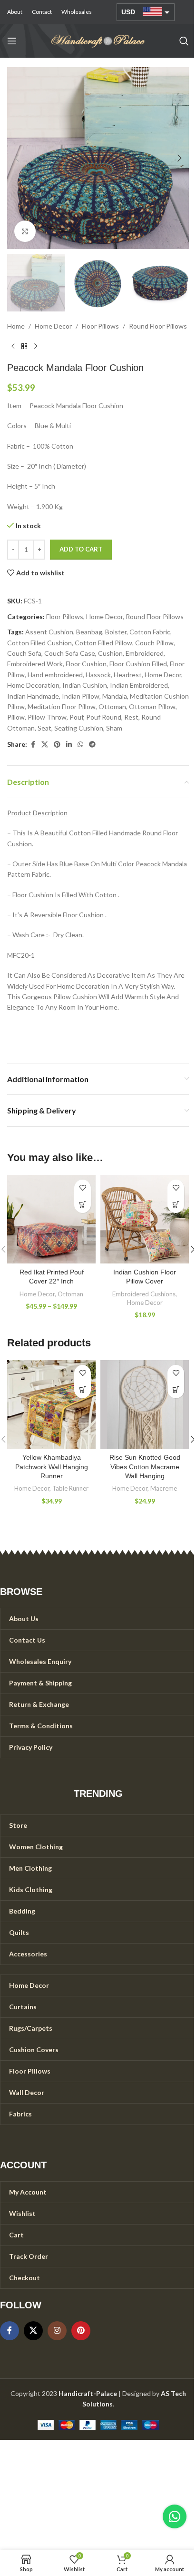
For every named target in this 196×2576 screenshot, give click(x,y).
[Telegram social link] (92, 745)
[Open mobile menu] (12, 41)
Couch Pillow (154, 643)
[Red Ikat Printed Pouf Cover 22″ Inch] (51, 1219)
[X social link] (45, 745)
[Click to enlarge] (25, 231)
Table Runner (70, 1488)
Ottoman (112, 707)
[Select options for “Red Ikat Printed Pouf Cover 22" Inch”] (83, 1205)
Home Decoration (33, 685)
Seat (44, 728)
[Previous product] (13, 347)
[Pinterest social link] (57, 745)
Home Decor (53, 326)
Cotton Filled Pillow (103, 643)
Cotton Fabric (150, 632)
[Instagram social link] (57, 2331)
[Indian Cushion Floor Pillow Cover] (145, 1219)
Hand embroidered (55, 675)
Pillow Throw (47, 717)
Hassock (98, 675)
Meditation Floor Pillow (62, 707)
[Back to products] (24, 347)
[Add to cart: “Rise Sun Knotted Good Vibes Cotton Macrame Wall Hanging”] (176, 1390)
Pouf (76, 717)
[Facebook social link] (33, 745)
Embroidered (145, 653)
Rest (131, 717)
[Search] (184, 41)
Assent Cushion (49, 632)
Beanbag (89, 632)
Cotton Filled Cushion (39, 643)
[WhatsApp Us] (175, 2516)
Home (16, 326)
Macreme (164, 1488)
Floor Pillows (100, 326)
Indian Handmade (33, 696)
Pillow (16, 717)
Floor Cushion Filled (138, 664)
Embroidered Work (35, 664)
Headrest (128, 675)
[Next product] (36, 347)
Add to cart (81, 549)
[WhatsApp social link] (80, 745)
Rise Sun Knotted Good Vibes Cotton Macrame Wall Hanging (145, 1467)
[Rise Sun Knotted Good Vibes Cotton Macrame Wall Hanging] (145, 1404)
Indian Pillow (81, 696)
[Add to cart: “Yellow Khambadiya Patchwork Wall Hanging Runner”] (83, 1390)
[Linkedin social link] (69, 745)
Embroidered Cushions (144, 1294)
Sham (114, 728)
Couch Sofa (24, 653)
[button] (17, 158)
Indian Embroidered (139, 685)
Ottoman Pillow (152, 707)
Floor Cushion (86, 664)
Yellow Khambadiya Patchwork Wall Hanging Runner (52, 1467)
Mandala (115, 696)
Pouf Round (104, 717)
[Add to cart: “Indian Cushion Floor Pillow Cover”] (176, 1205)
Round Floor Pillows (158, 326)
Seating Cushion (79, 728)
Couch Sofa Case (70, 653)
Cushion (110, 653)
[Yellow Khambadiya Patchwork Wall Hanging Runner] (51, 1404)
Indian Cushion (85, 685)
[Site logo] (98, 40)
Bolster (116, 632)
